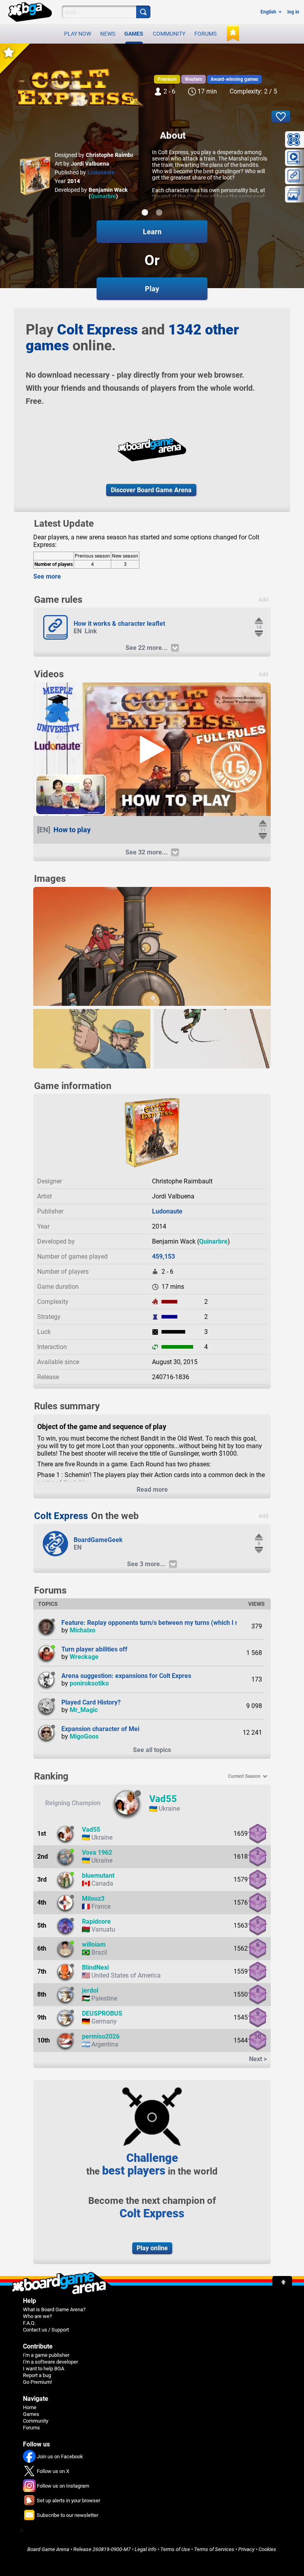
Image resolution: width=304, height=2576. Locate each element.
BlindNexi (95, 1967)
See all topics (152, 1750)
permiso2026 (101, 2036)
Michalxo (83, 1630)
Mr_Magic (84, 1710)
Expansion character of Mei (100, 1729)
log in (293, 12)
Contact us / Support (46, 2330)
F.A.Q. (29, 2323)
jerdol (90, 1990)
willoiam (94, 1944)
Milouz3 (93, 1899)
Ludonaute (101, 172)
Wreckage (84, 1657)
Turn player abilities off (94, 1649)
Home (30, 2407)
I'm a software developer (50, 2362)
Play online (152, 2248)
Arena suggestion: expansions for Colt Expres (126, 1676)
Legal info (145, 2549)
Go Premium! (37, 2382)
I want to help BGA (44, 2369)
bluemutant (98, 1876)
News (108, 34)
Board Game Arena (48, 2549)
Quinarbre (103, 196)
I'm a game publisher (46, 2355)
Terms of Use (175, 2549)
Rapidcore (96, 1921)
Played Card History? (91, 1702)
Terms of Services (214, 2549)
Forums (205, 34)
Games (134, 34)
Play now (78, 34)
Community (169, 34)
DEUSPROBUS (102, 2013)
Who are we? (37, 2316)
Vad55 (163, 1799)
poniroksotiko (89, 1683)
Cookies (267, 2549)
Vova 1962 (97, 1853)
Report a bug (37, 2375)
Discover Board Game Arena (151, 490)
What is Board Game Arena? (54, 2309)
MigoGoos (84, 1736)
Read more (152, 1490)
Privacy (246, 2549)
